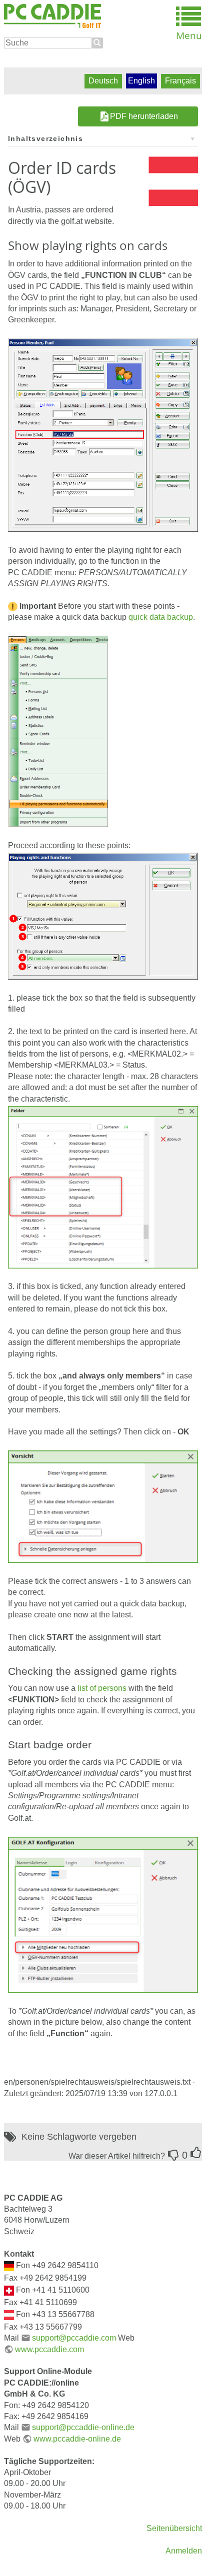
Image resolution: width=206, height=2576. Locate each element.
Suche (97, 43)
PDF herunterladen (144, 116)
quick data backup (161, 617)
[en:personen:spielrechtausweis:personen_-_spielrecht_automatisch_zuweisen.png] (58, 731)
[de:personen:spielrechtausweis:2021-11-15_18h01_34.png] (103, 1506)
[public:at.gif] (9, 2314)
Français (180, 81)
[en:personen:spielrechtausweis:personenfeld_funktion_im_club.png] (103, 435)
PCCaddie (52, 16)
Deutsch (103, 81)
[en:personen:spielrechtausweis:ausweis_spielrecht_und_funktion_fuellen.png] (103, 916)
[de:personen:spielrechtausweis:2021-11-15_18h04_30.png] (103, 1187)
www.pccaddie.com (49, 2349)
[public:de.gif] (9, 2265)
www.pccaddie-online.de (77, 2439)
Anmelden (184, 2551)
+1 (196, 2153)
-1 (173, 2155)
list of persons (102, 1688)
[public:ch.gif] (9, 2290)
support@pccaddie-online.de (83, 2427)
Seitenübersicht (174, 2528)
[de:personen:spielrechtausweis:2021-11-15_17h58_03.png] (103, 1914)
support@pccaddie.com (74, 2338)
